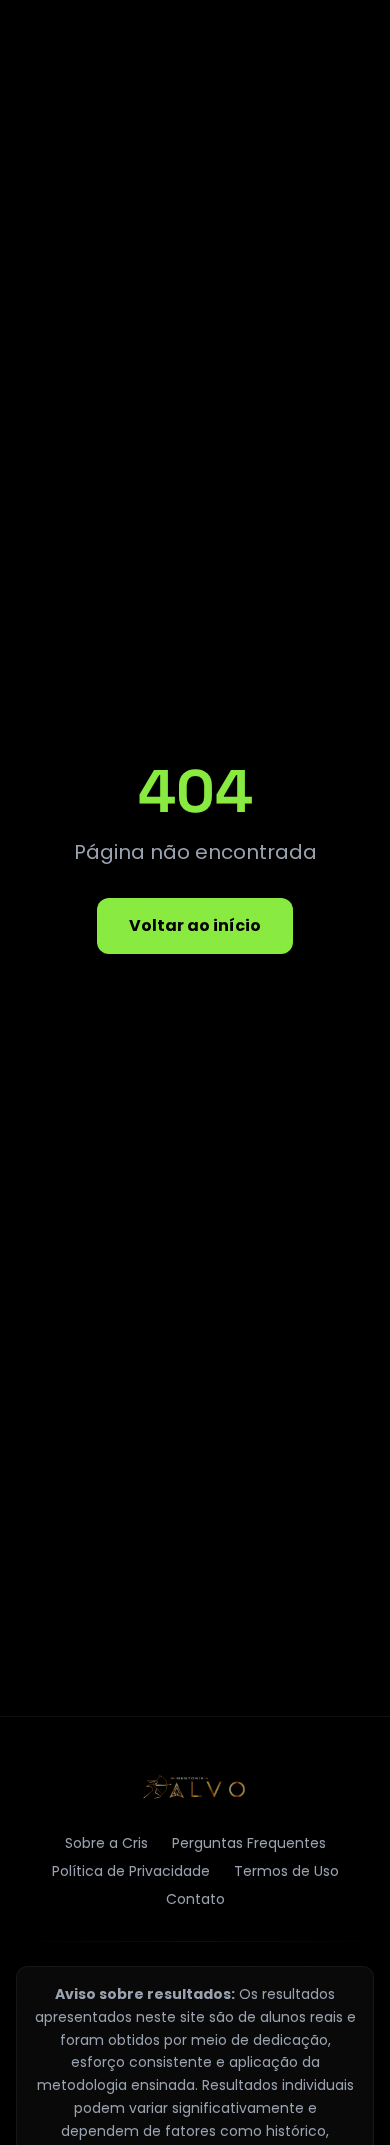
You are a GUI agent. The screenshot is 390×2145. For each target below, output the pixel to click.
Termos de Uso (286, 1871)
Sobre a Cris (106, 1843)
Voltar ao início (195, 925)
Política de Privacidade (131, 1871)
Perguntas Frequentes (249, 1843)
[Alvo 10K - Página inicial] (195, 1787)
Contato (195, 1899)
